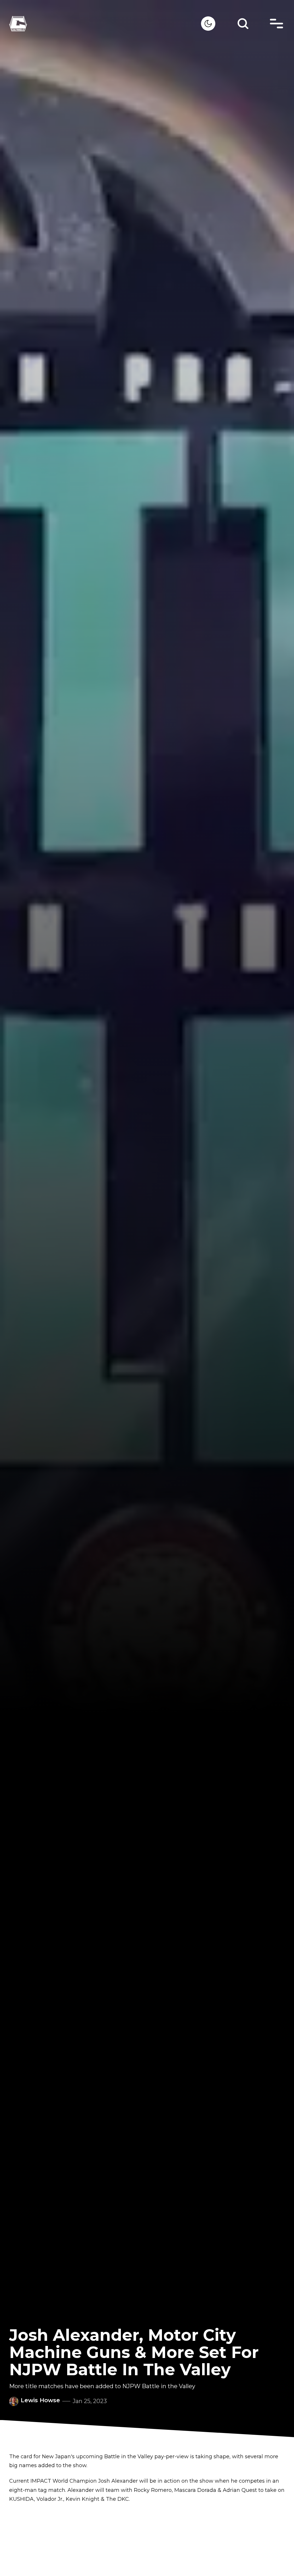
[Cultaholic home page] (105, 24)
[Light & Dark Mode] (208, 24)
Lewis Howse (40, 2400)
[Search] (243, 24)
